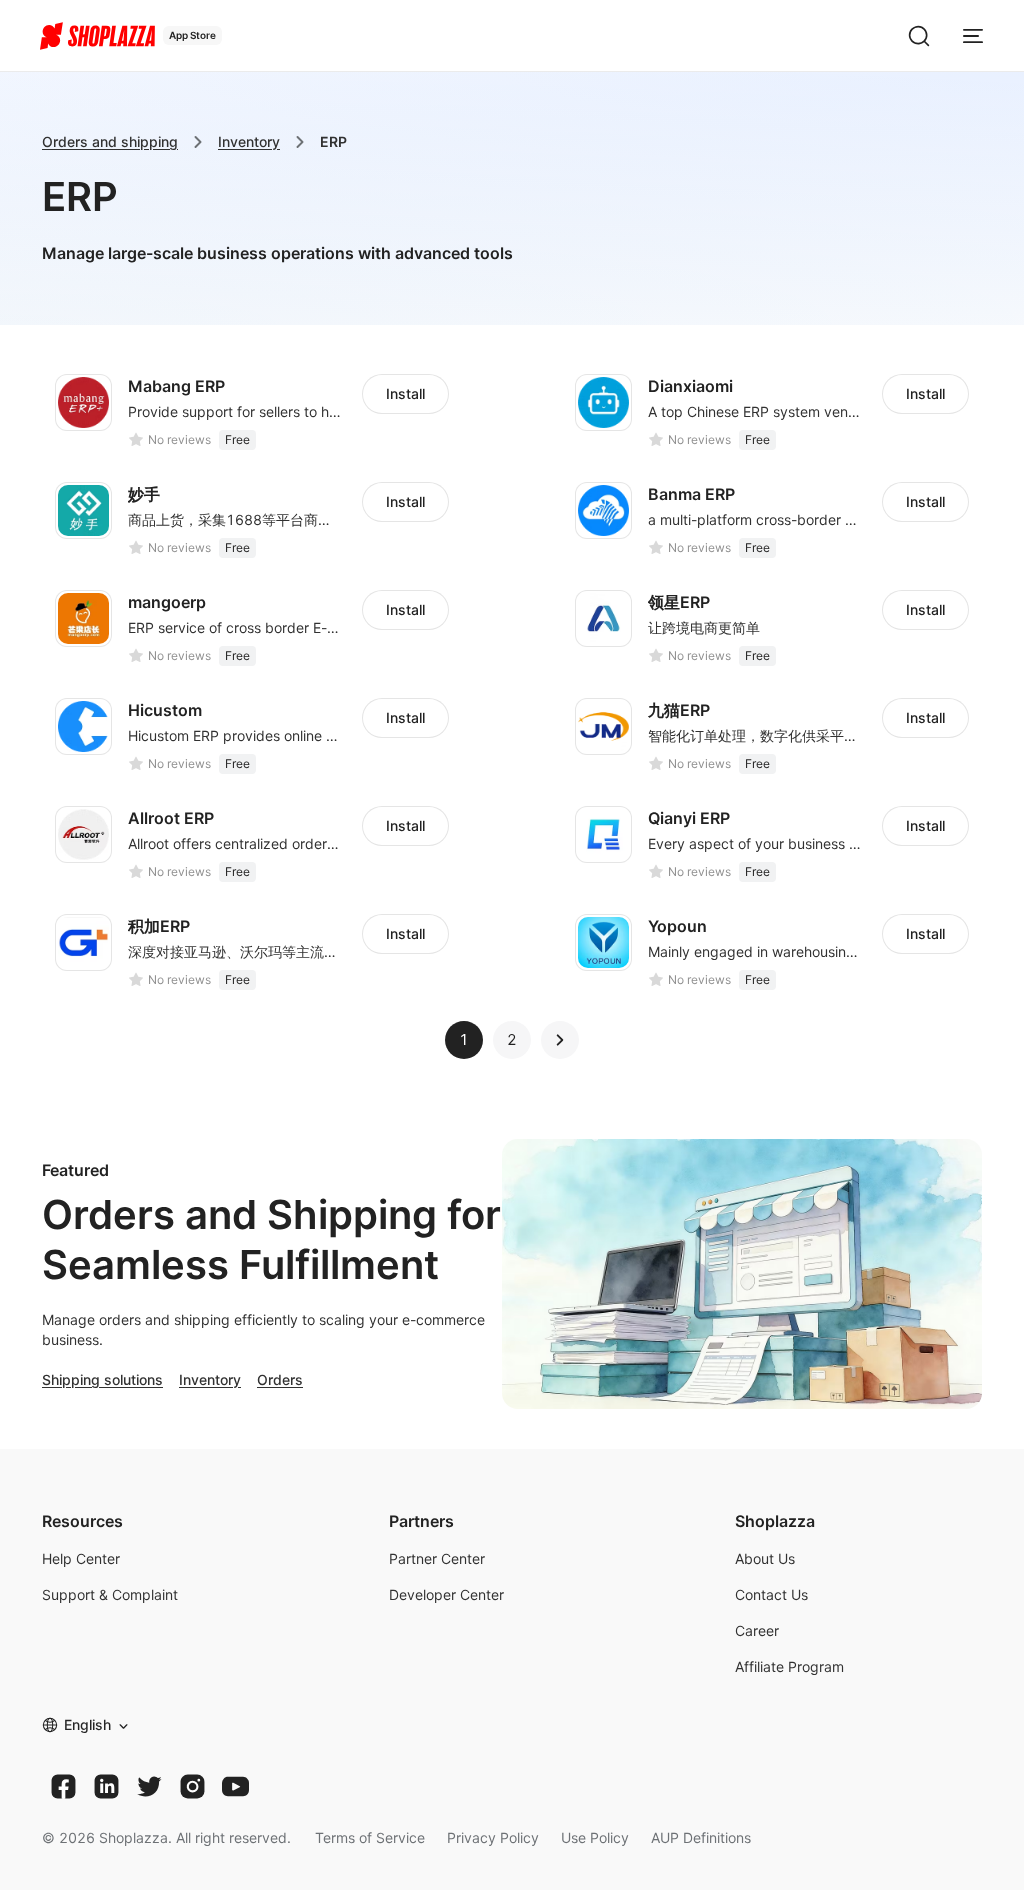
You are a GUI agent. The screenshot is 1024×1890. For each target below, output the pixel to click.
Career (757, 1630)
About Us (765, 1558)
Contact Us (771, 1594)
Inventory (249, 141)
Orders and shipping (110, 141)
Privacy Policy (493, 1837)
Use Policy (595, 1837)
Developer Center (446, 1594)
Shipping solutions (102, 1379)
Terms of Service (370, 1837)
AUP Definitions (701, 1837)
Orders (280, 1379)
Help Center (81, 1558)
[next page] (560, 1040)
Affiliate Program (789, 1666)
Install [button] (405, 393)
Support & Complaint (110, 1594)
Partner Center (437, 1558)
